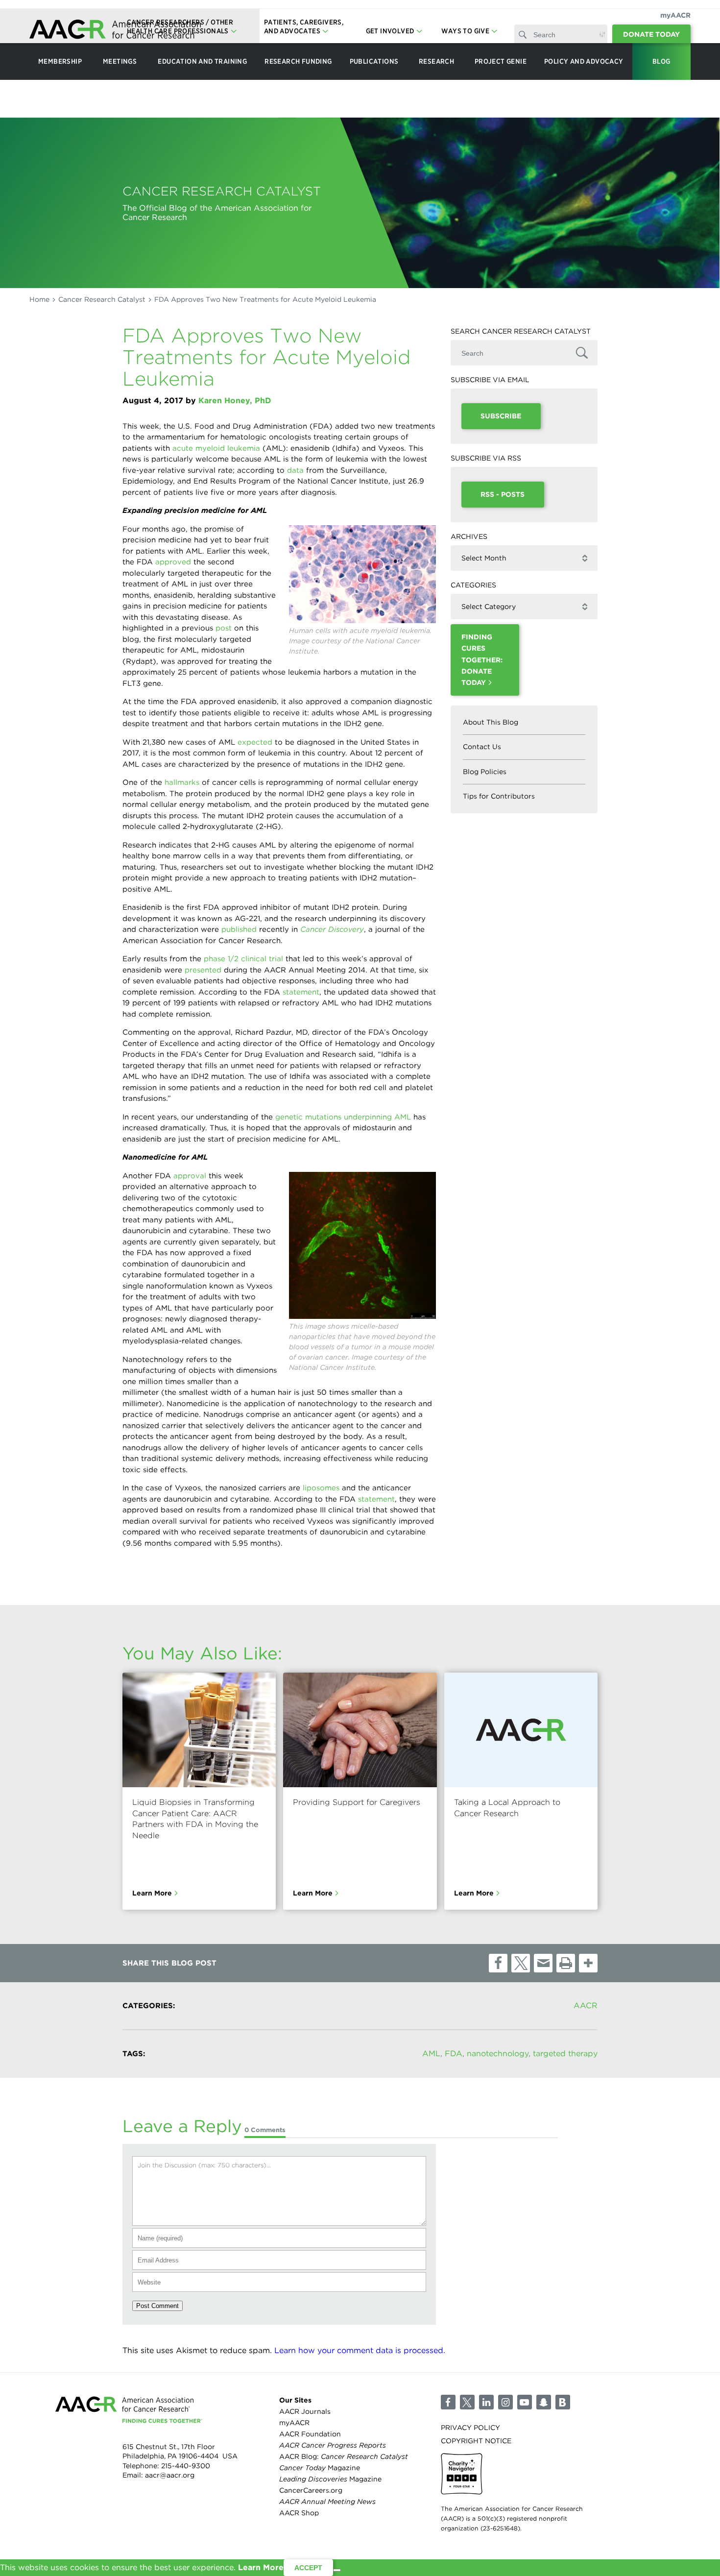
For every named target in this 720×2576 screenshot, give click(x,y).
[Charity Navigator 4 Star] (462, 2474)
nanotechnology (498, 2054)
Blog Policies (485, 772)
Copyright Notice (476, 2441)
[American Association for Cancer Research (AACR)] (115, 31)
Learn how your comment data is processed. (360, 2350)
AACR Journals (305, 2411)
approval (190, 1176)
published (239, 929)
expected (255, 742)
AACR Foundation (310, 2434)
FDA (454, 2054)
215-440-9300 (186, 2466)
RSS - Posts (503, 494)
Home (39, 299)
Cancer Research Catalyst (102, 299)
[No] (337, 2570)
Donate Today (651, 34)
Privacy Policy (470, 2428)
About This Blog (491, 722)
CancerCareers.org (311, 2491)
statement (301, 992)
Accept (308, 2568)
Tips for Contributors (499, 796)
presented (203, 970)
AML (431, 2054)
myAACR (675, 15)
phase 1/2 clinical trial (243, 959)
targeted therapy (565, 2054)
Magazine (320, 2468)
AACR (586, 2005)
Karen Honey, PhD (235, 401)
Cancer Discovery (332, 929)
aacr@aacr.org (170, 2476)
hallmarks (182, 782)
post (224, 628)
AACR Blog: (344, 2456)
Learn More (152, 1893)
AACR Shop (299, 2513)
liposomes (321, 1488)
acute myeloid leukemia (216, 448)
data (295, 470)
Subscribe (501, 416)
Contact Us (482, 747)
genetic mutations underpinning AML (343, 1117)
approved (173, 562)
